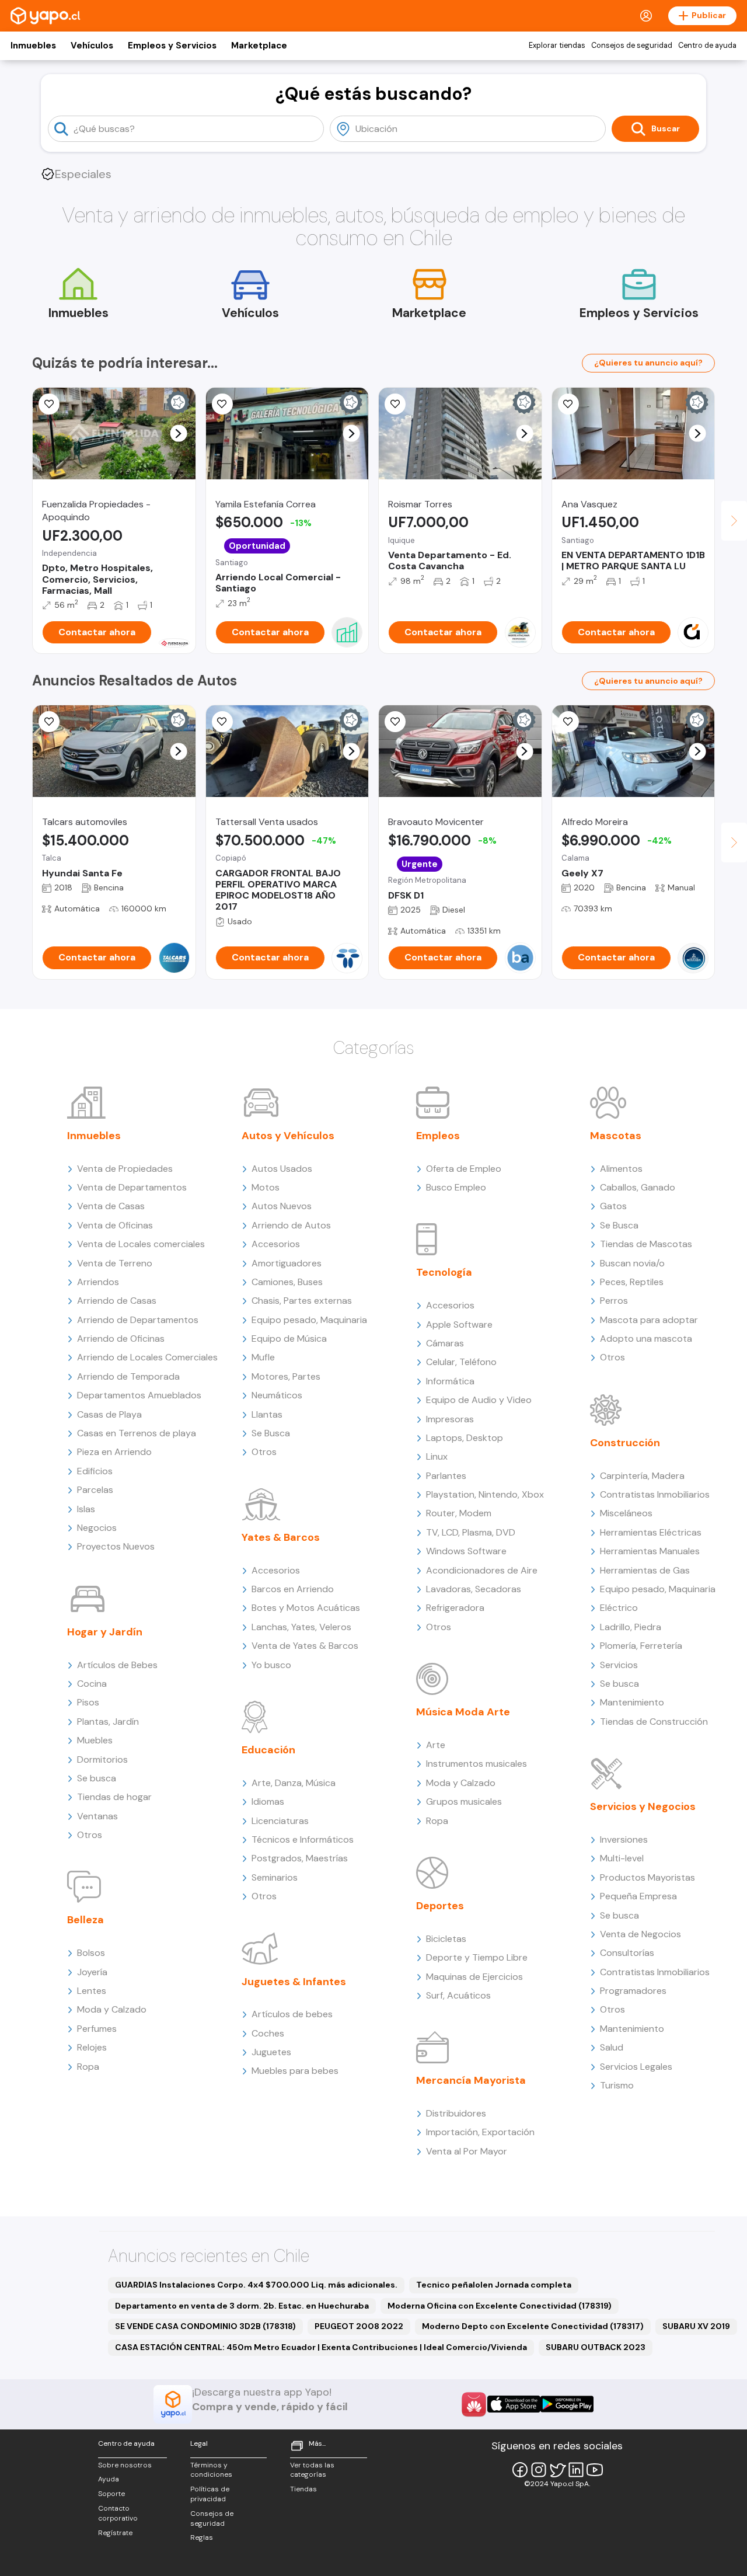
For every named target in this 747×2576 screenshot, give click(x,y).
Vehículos (92, 46)
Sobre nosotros (125, 2465)
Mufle (263, 1357)
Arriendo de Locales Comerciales (147, 1357)
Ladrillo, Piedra (631, 1627)
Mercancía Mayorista (471, 2080)
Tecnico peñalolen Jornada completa (494, 2285)
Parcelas (95, 1490)
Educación (268, 1750)
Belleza (85, 1920)
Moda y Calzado (112, 2009)
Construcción (625, 1443)
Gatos (613, 1206)
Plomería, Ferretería (641, 1646)
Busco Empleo (456, 1187)
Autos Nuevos (282, 1206)
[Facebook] (520, 2470)
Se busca (97, 1778)
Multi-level (622, 1858)
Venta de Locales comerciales (141, 1244)
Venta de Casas (111, 1206)
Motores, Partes (286, 1376)
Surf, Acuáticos (458, 1995)
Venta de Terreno (115, 1263)
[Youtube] (595, 2470)
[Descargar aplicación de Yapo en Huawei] (474, 2404)
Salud (612, 2047)
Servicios (619, 1665)
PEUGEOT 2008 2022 (359, 2326)
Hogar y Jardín (105, 1632)
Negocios (97, 1528)
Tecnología (444, 1272)
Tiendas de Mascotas (646, 1244)
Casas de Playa (109, 1414)
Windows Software (466, 1551)
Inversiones (624, 1839)
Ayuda (109, 2479)
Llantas (267, 1414)
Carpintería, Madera (642, 1476)
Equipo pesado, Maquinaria (309, 1320)
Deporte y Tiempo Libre (477, 1957)
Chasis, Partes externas (302, 1301)
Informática (450, 1381)
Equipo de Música (289, 1339)
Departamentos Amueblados (139, 1395)
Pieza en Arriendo (114, 1452)
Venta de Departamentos (132, 1187)
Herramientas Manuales (650, 1551)
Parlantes (446, 1476)
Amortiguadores (287, 1263)
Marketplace (259, 46)
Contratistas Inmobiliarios (655, 1494)
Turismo (617, 2085)
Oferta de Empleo (464, 1169)
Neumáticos (277, 1395)
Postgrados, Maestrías (300, 1858)
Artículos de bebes (292, 2014)
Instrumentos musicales (477, 1764)
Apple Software (459, 1324)
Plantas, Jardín (108, 1722)
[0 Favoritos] (49, 404)
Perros (614, 1301)
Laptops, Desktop (465, 1438)
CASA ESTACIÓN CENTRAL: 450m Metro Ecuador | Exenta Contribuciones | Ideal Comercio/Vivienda (321, 2347)
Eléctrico (619, 1608)
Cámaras (445, 1343)
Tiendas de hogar (114, 1797)
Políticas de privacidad (210, 2494)
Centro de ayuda (707, 46)
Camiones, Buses (287, 1282)
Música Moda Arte (463, 1712)
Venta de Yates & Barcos (305, 1646)
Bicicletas (446, 1939)
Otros (90, 1835)
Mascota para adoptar (649, 1320)
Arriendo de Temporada (128, 1376)
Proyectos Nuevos (116, 1546)
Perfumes (97, 2029)
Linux (437, 1456)
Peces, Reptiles (632, 1282)
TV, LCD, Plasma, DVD (471, 1532)
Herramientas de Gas (645, 1570)
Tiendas (303, 2489)
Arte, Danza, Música (294, 1783)
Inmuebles (33, 46)
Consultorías (627, 1953)
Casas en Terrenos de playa (137, 1433)
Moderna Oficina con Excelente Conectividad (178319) (500, 2306)
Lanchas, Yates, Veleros (301, 1627)
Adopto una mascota (646, 1339)
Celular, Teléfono (461, 1362)
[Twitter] (557, 2470)
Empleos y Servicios (172, 46)
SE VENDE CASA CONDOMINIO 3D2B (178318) (205, 2326)
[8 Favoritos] (568, 404)
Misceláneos (626, 1513)
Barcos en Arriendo (293, 1589)
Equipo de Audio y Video (479, 1400)
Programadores (633, 1991)
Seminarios (275, 1877)
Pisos (88, 1702)
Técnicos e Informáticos (303, 1839)
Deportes (440, 1906)
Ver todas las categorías (312, 2470)
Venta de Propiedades (125, 1169)
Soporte (111, 2494)
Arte (436, 1745)
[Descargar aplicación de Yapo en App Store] (514, 2404)
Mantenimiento (632, 1702)
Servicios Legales (636, 2067)
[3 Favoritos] (222, 404)
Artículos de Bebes (117, 1665)
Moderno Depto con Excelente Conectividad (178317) (533, 2326)
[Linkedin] (576, 2470)
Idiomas (268, 1802)
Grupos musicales (464, 1802)
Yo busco (271, 1665)
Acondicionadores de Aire (482, 1570)
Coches (268, 2033)
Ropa (88, 2067)
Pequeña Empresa (638, 1896)
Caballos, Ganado (638, 1187)
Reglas (202, 2537)
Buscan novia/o (632, 1263)
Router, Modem (459, 1513)
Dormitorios (102, 1759)
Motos (266, 1187)
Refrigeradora (455, 1608)
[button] (178, 434)
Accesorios (276, 1244)
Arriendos (98, 1282)
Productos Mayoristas (647, 1877)
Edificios (95, 1471)
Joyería (92, 1972)
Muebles (95, 1740)
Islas (86, 1509)
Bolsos (91, 1953)
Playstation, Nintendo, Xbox (485, 1494)
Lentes (92, 1991)
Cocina (92, 1684)
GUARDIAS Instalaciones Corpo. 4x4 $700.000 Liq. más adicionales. (256, 2285)
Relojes (92, 2047)
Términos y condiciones (211, 2470)
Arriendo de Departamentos (138, 1320)
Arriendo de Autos (291, 1225)
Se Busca (271, 1433)
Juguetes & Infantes (294, 1982)
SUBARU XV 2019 (696, 2326)
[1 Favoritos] (49, 722)
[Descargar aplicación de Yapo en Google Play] (567, 2404)
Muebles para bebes (295, 2071)
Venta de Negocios (640, 1934)
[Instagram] (539, 2470)
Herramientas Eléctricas (651, 1532)
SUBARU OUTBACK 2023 (596, 2347)
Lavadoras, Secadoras (474, 1589)
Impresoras (450, 1419)
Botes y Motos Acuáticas (306, 1608)
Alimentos (621, 1169)
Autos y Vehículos (288, 1136)
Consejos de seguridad (632, 46)
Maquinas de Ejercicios (474, 1977)
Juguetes (271, 2052)
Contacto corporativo (118, 2513)
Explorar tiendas (557, 46)
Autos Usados (282, 1169)
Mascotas (616, 1136)
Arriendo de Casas (117, 1301)
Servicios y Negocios (643, 1806)
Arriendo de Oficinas (121, 1339)
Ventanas (97, 1816)
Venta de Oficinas (115, 1225)
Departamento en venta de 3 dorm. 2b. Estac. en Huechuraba (242, 2306)
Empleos (438, 1136)
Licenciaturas (280, 1821)
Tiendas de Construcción (654, 1722)
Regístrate (115, 2533)
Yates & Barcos (281, 1537)
